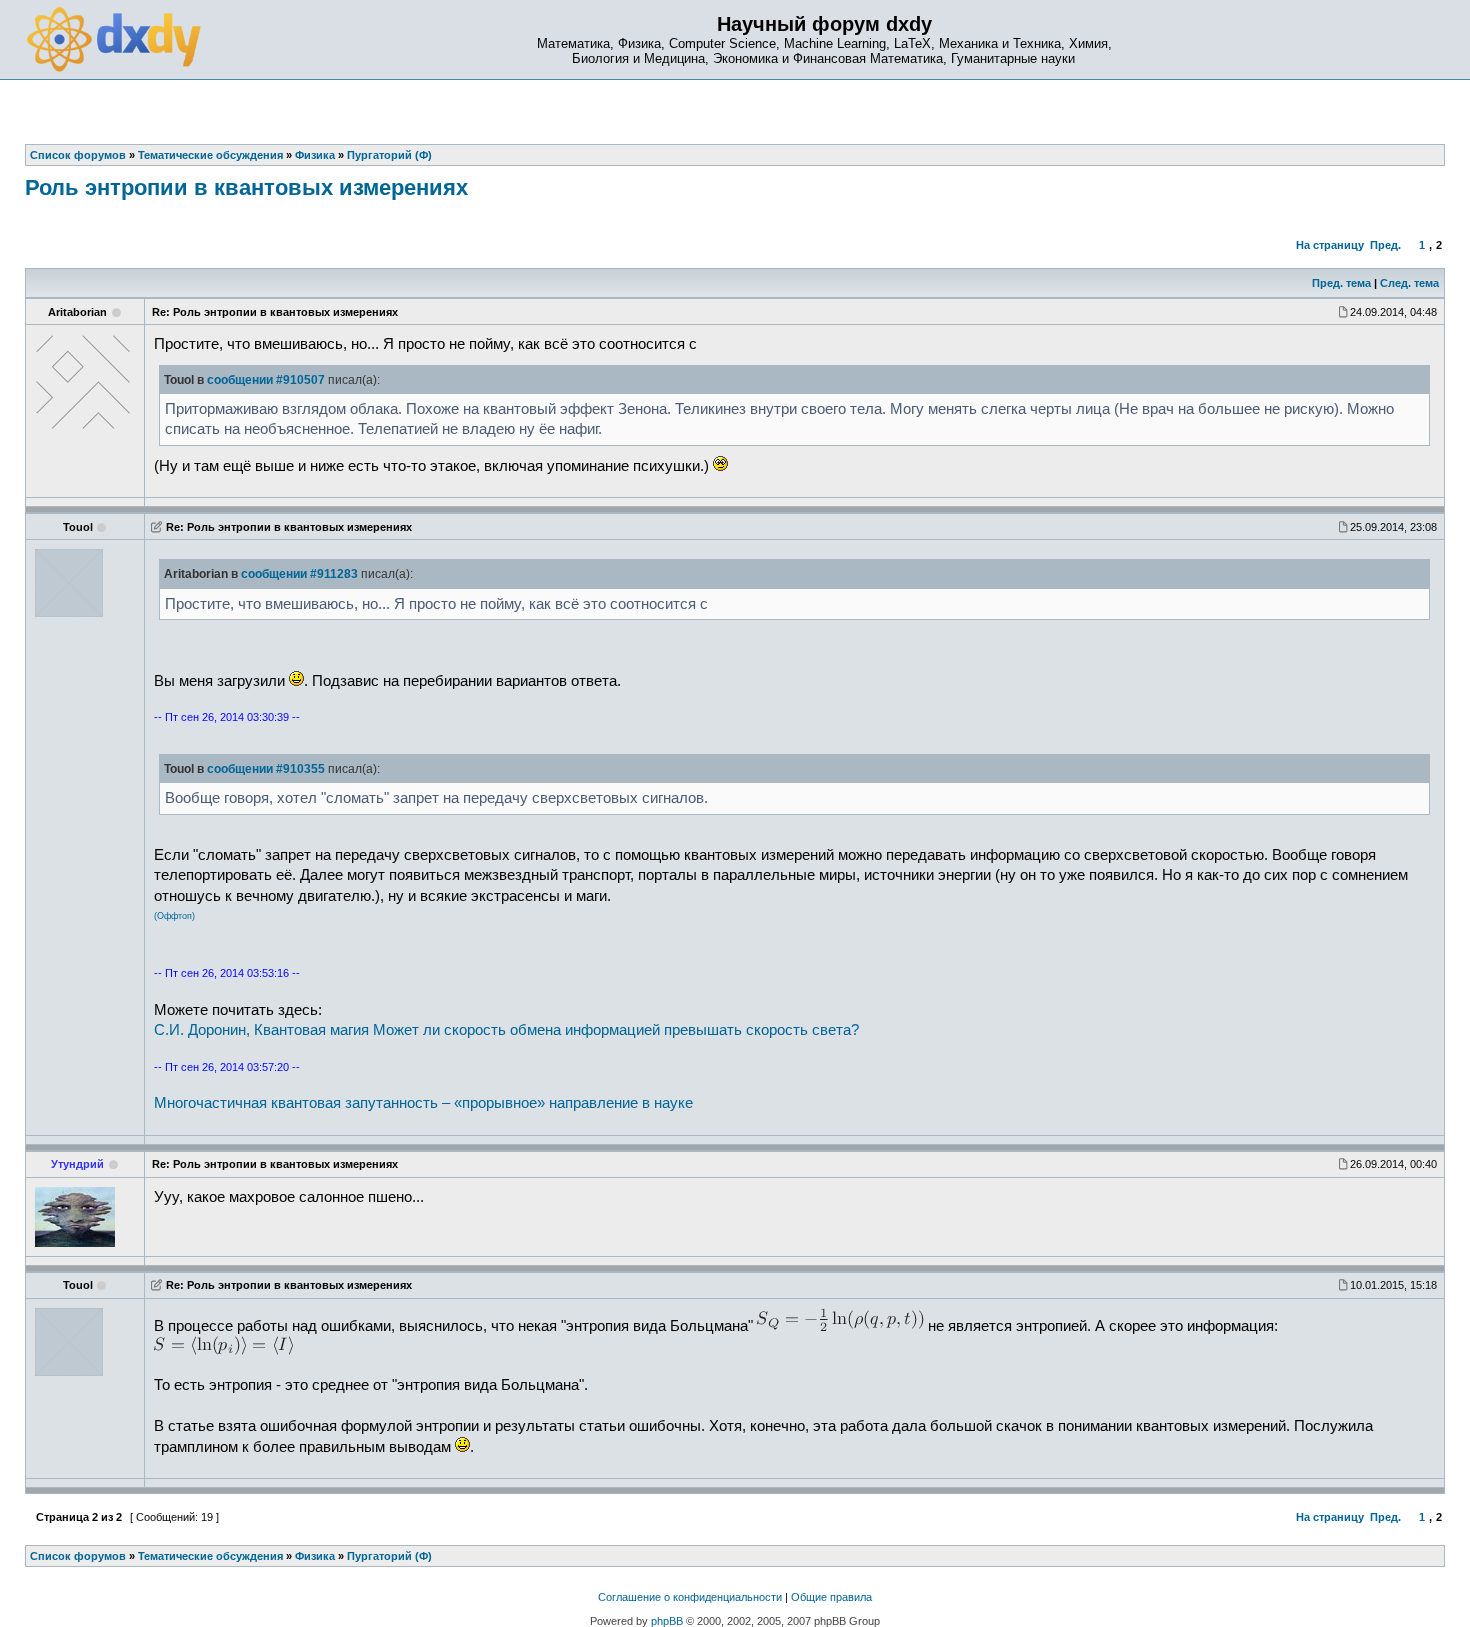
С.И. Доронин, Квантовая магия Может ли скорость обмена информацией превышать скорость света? (506, 1030)
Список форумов (78, 1556)
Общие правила (831, 1597)
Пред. (1385, 245)
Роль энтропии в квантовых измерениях (246, 187)
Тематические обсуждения (210, 1556)
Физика (315, 1556)
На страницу (1330, 245)
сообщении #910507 (266, 380)
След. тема (1409, 283)
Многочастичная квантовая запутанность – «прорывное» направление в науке (423, 1103)
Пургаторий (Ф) (389, 1556)
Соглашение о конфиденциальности (690, 1597)
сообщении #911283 (299, 574)
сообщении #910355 (266, 769)
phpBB (667, 1621)
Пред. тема (1341, 283)
